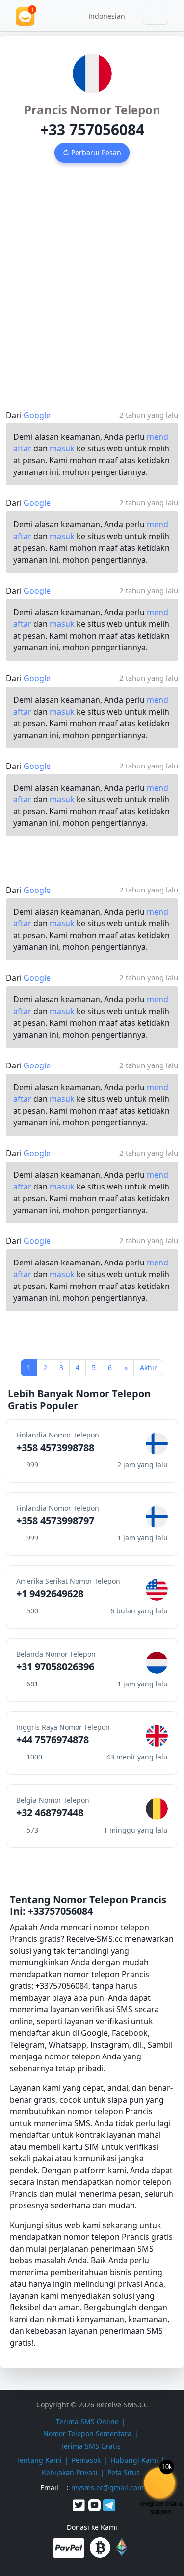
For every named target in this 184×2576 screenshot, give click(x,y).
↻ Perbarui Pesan (92, 153)
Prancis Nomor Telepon (92, 110)
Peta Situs (124, 2472)
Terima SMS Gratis (91, 2446)
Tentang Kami (39, 2460)
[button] (103, 16)
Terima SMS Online (87, 2421)
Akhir (148, 1368)
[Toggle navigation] (156, 16)
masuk (62, 448)
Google (37, 415)
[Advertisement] (92, 276)
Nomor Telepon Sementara (87, 2434)
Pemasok (86, 2460)
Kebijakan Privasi (70, 2472)
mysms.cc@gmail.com (107, 2488)
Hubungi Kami (134, 2460)
